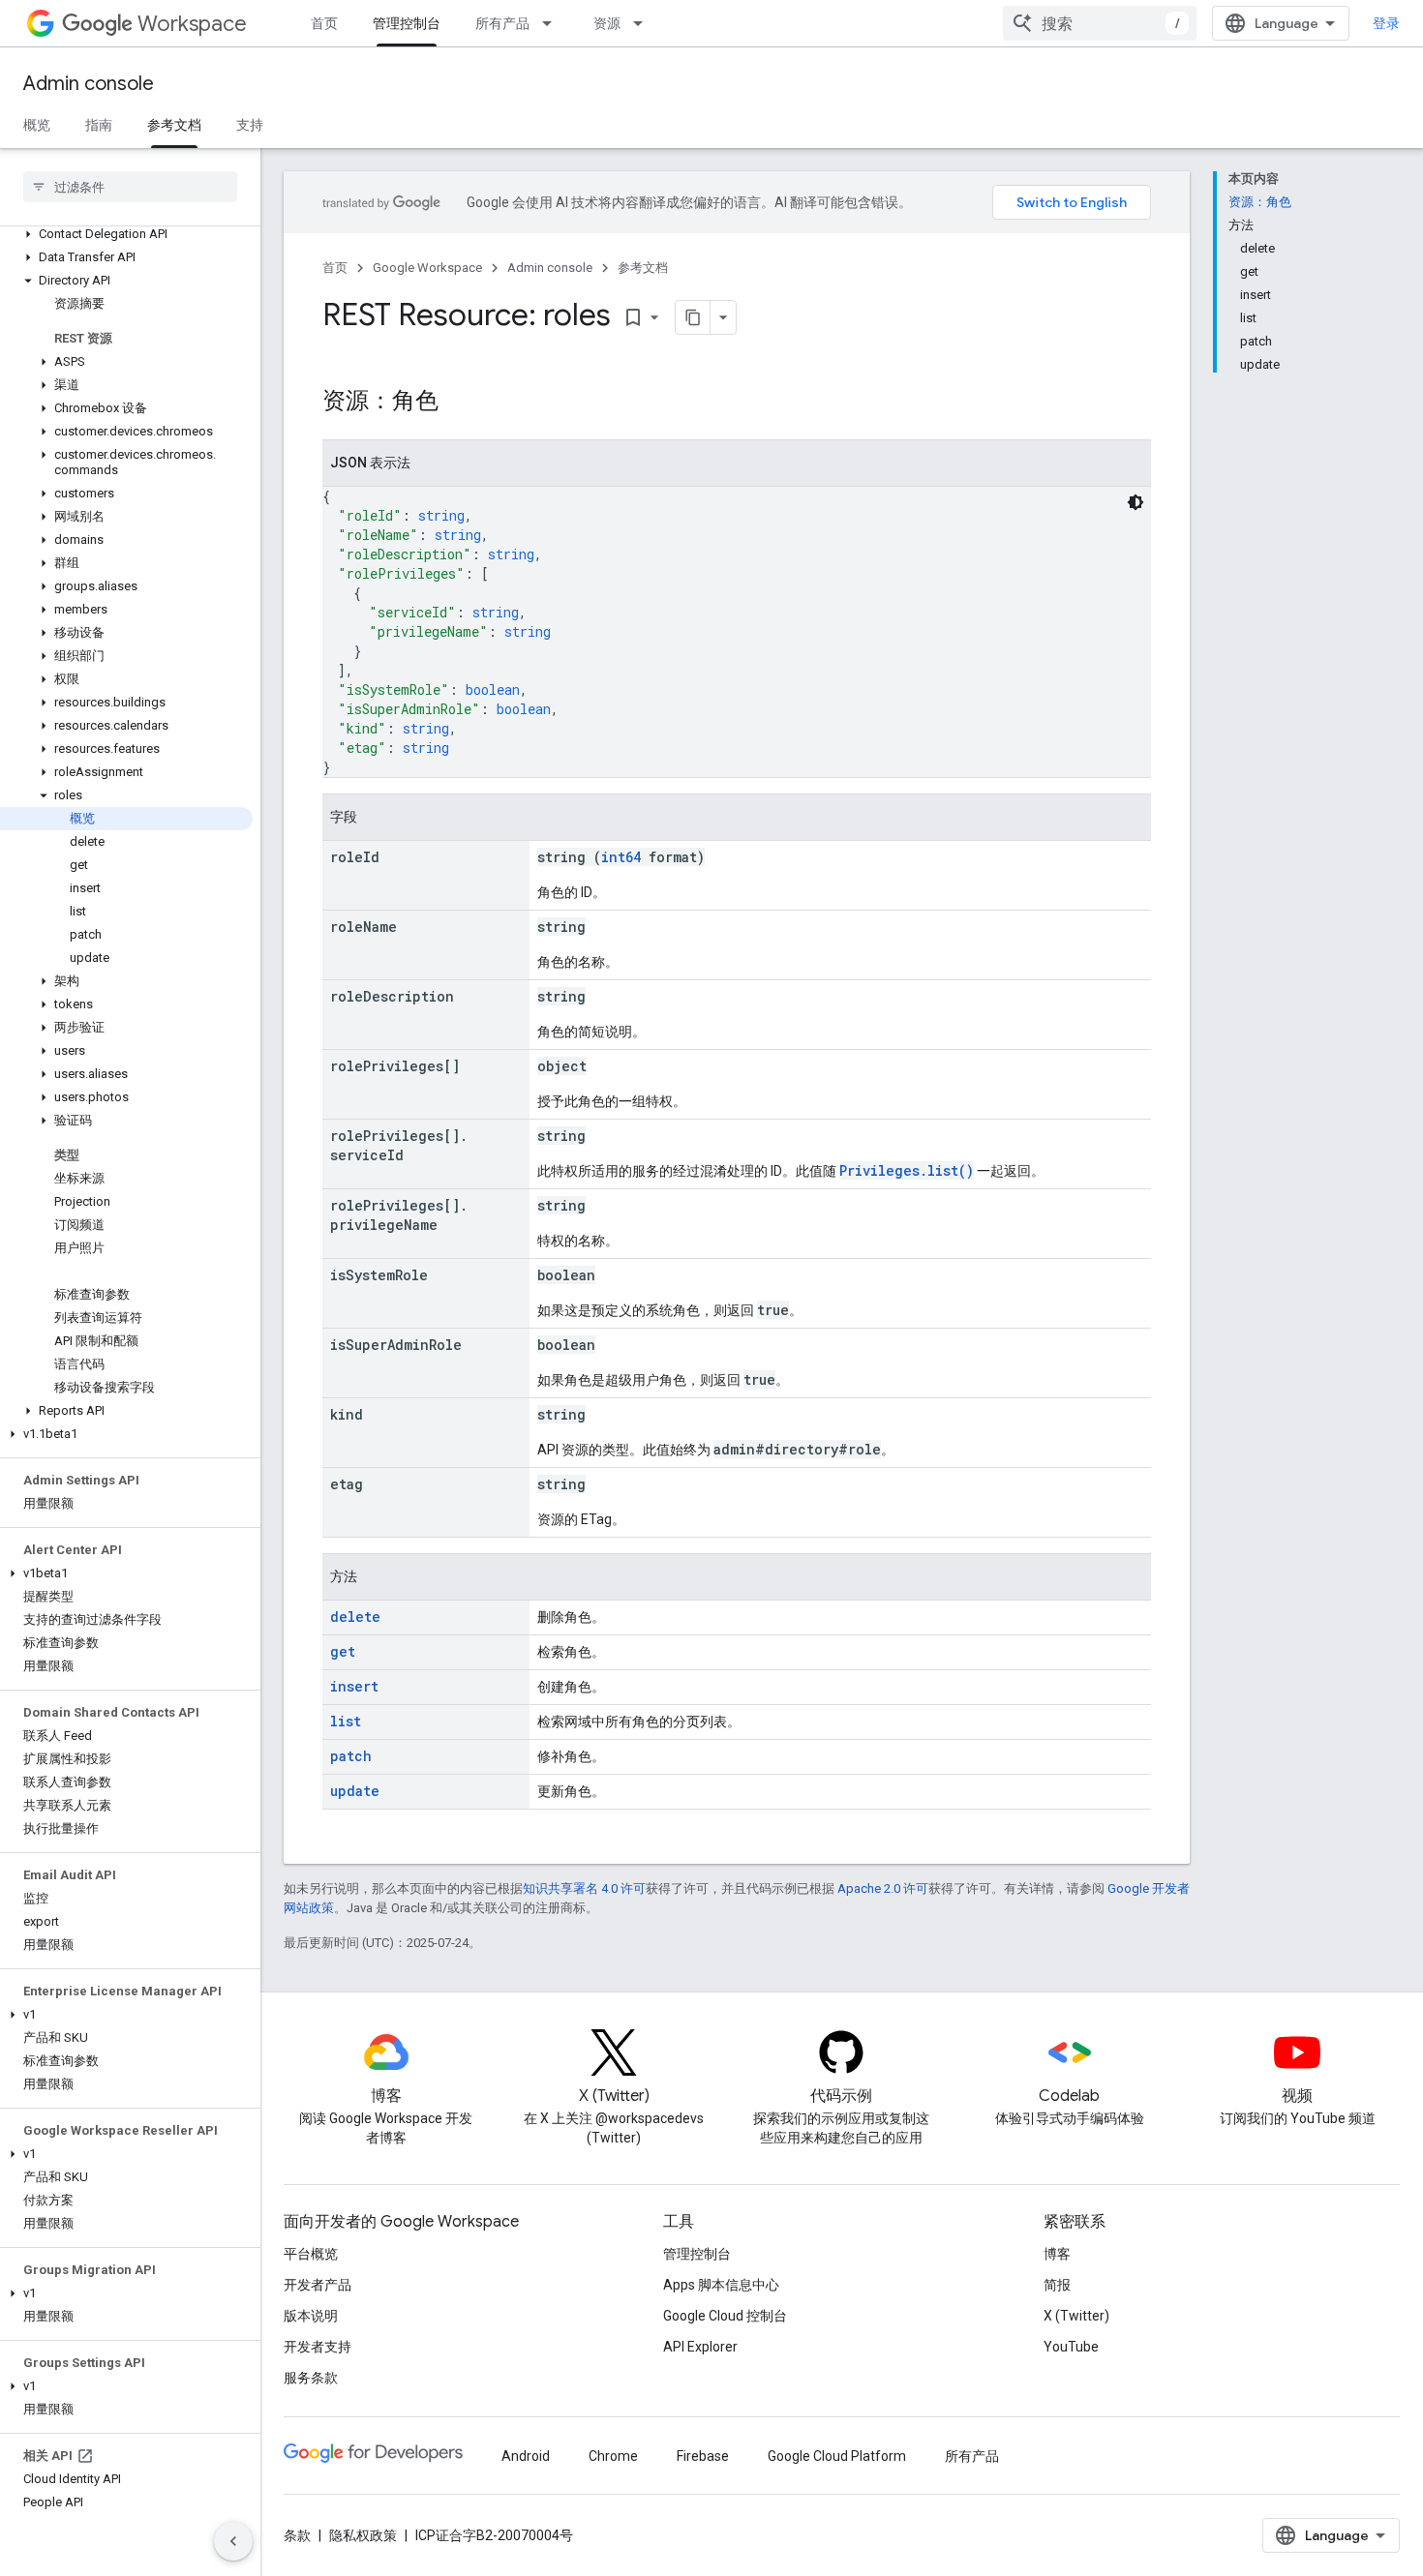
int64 (621, 857)
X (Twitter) (1076, 2316)
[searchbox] (130, 187)
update (355, 1791)
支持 (250, 125)
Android (526, 2456)
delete (355, 1617)
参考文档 (174, 125)
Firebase (703, 2456)
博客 (1057, 2254)
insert (354, 1686)
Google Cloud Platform (837, 2456)
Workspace (192, 24)
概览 (37, 125)
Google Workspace (427, 268)
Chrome (613, 2456)
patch (351, 1756)
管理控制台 (407, 23)
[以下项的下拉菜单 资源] (644, 23)
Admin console (89, 84)
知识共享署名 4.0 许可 (584, 1888)
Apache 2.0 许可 (883, 1888)
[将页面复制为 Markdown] (693, 317)
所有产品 (502, 23)
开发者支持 (318, 2347)
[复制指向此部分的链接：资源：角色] (458, 403)
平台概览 (311, 2254)
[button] (126, 234)
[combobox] (1100, 23)
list (346, 1721)
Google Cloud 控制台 (725, 2316)
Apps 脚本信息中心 (721, 2285)
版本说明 (311, 2316)
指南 (99, 125)
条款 (297, 2535)
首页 (324, 23)
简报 (1057, 2285)
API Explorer (700, 2347)
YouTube (1071, 2347)
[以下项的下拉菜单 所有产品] (553, 23)
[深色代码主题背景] (1135, 502)
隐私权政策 (363, 2535)
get (343, 1651)
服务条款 (311, 2378)
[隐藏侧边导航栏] (233, 2541)
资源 (607, 23)
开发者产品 (318, 2285)
